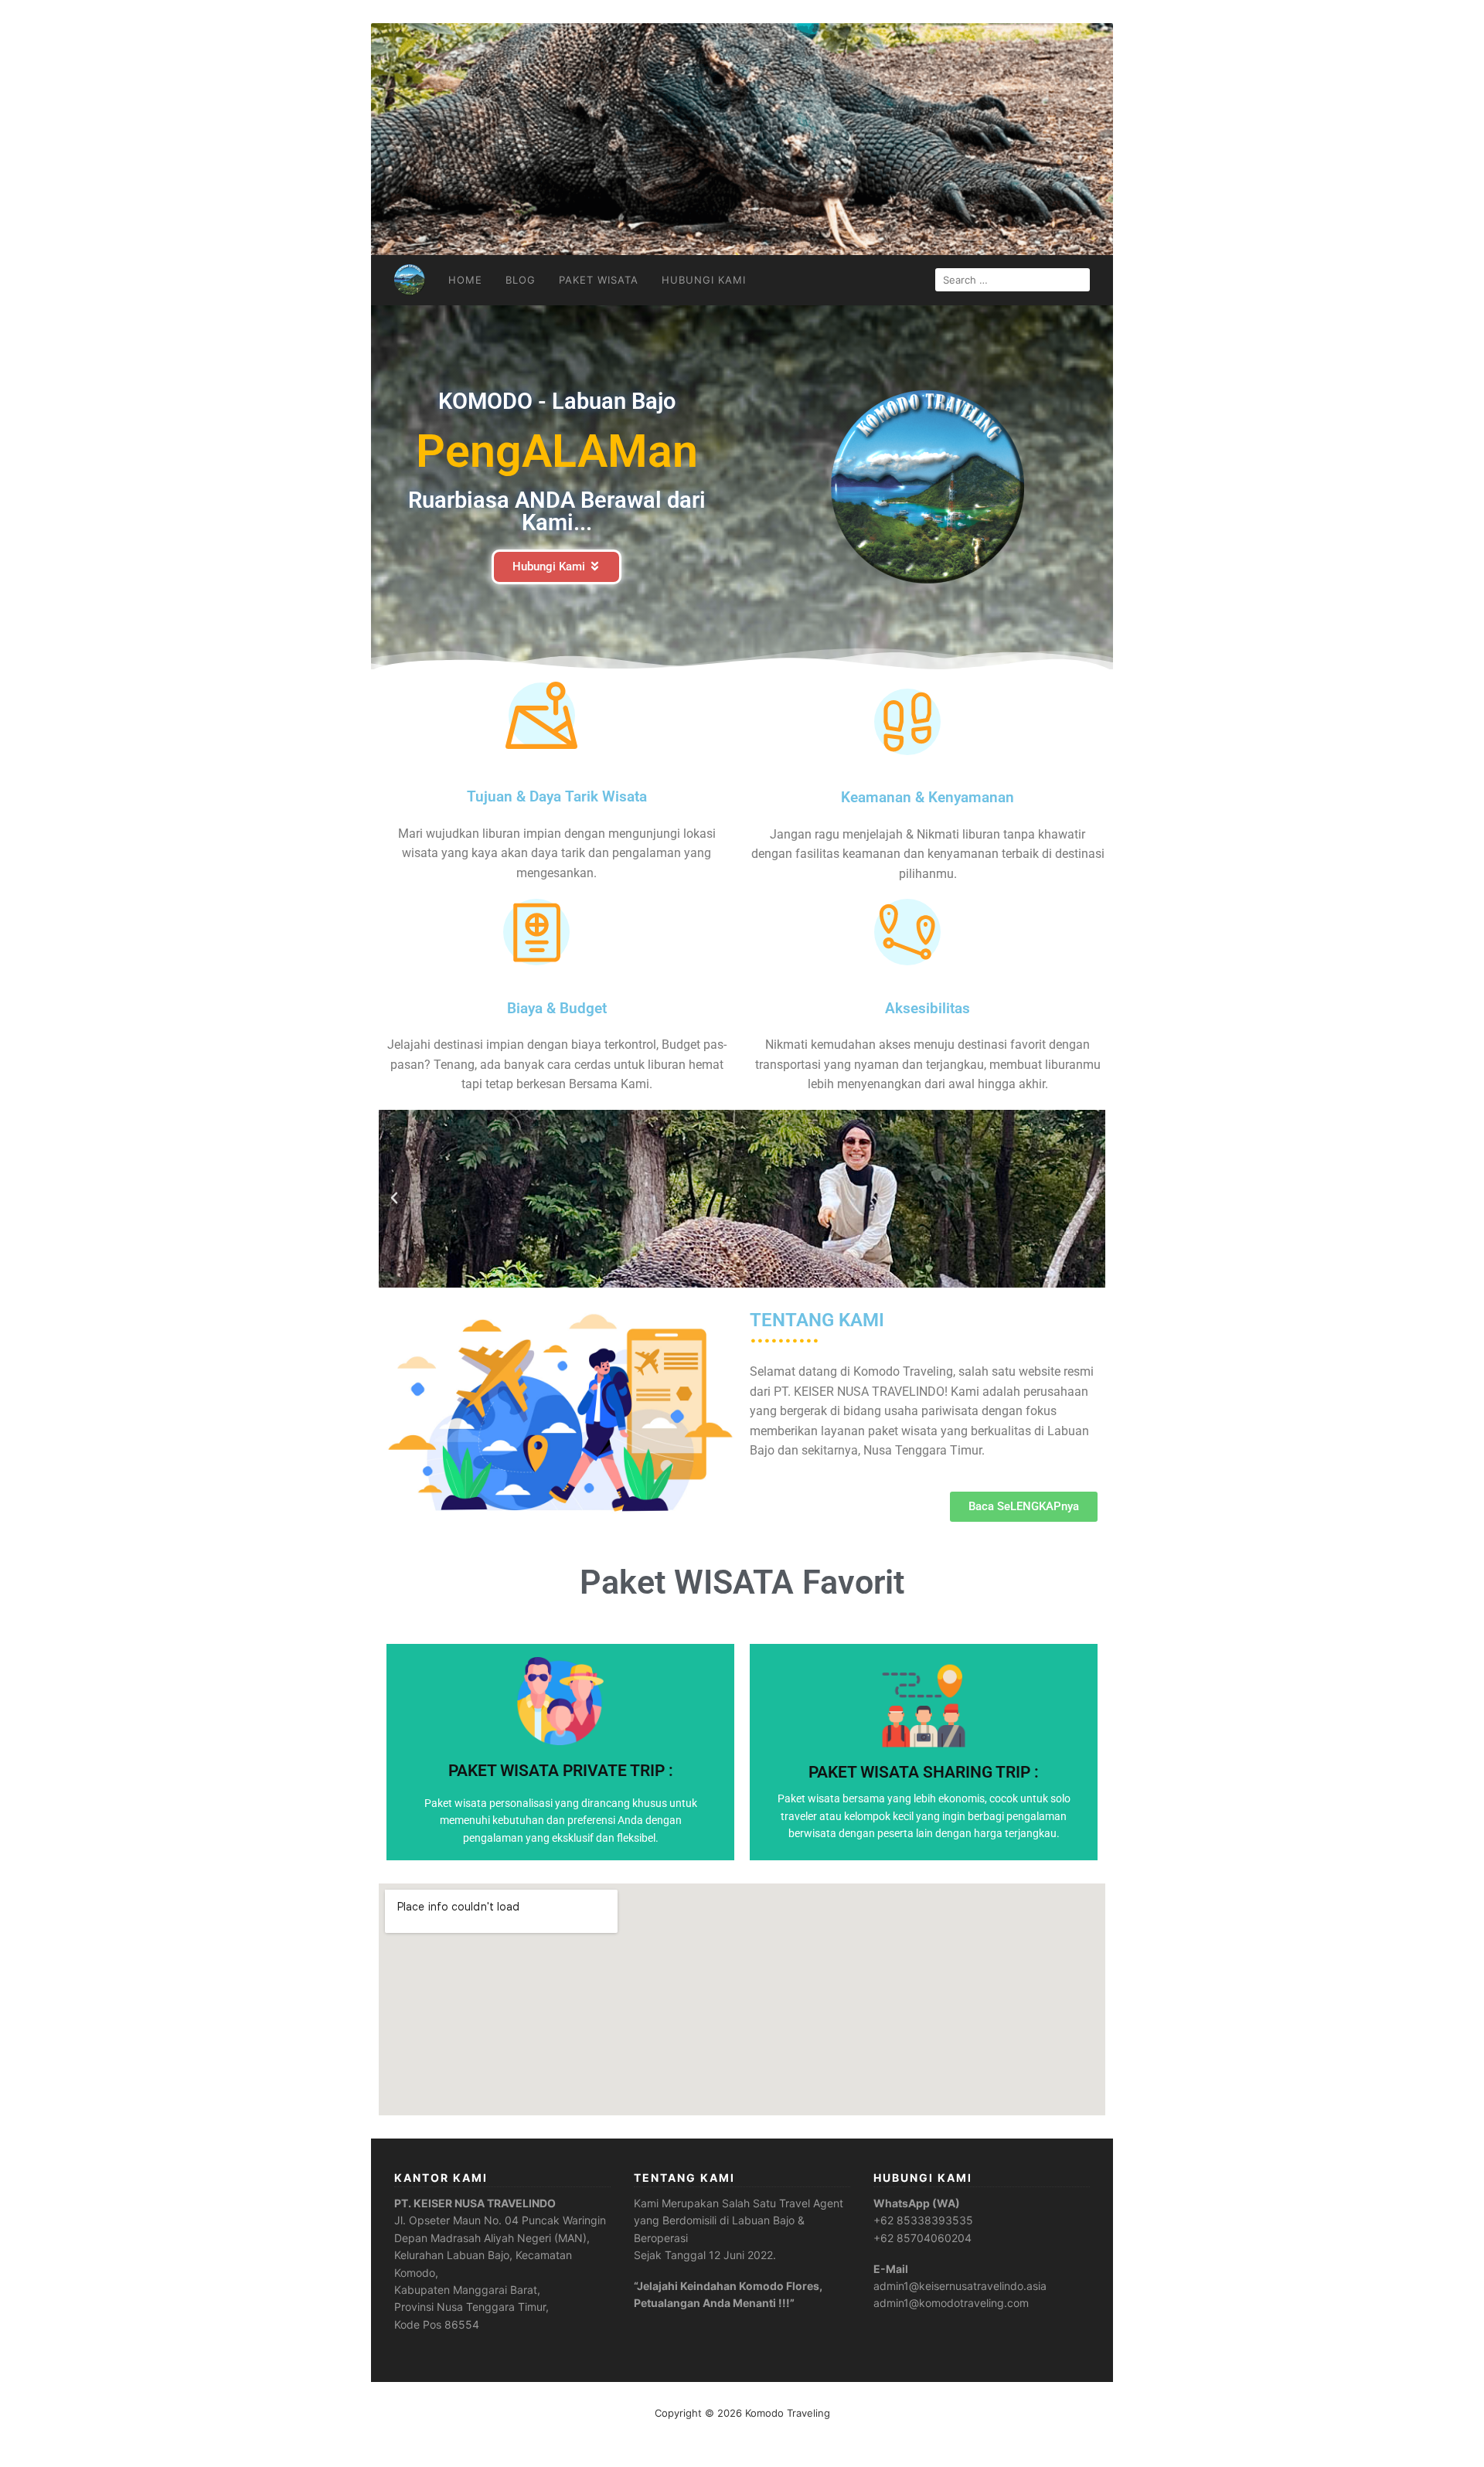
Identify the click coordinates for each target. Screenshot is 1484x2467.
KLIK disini (561, 1780)
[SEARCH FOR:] (1013, 280)
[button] (394, 1199)
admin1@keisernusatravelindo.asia (960, 2286)
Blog (521, 280)
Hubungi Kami (704, 280)
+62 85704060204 (922, 2238)
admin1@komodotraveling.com (951, 2303)
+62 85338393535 (923, 2220)
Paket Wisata (599, 280)
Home (465, 280)
